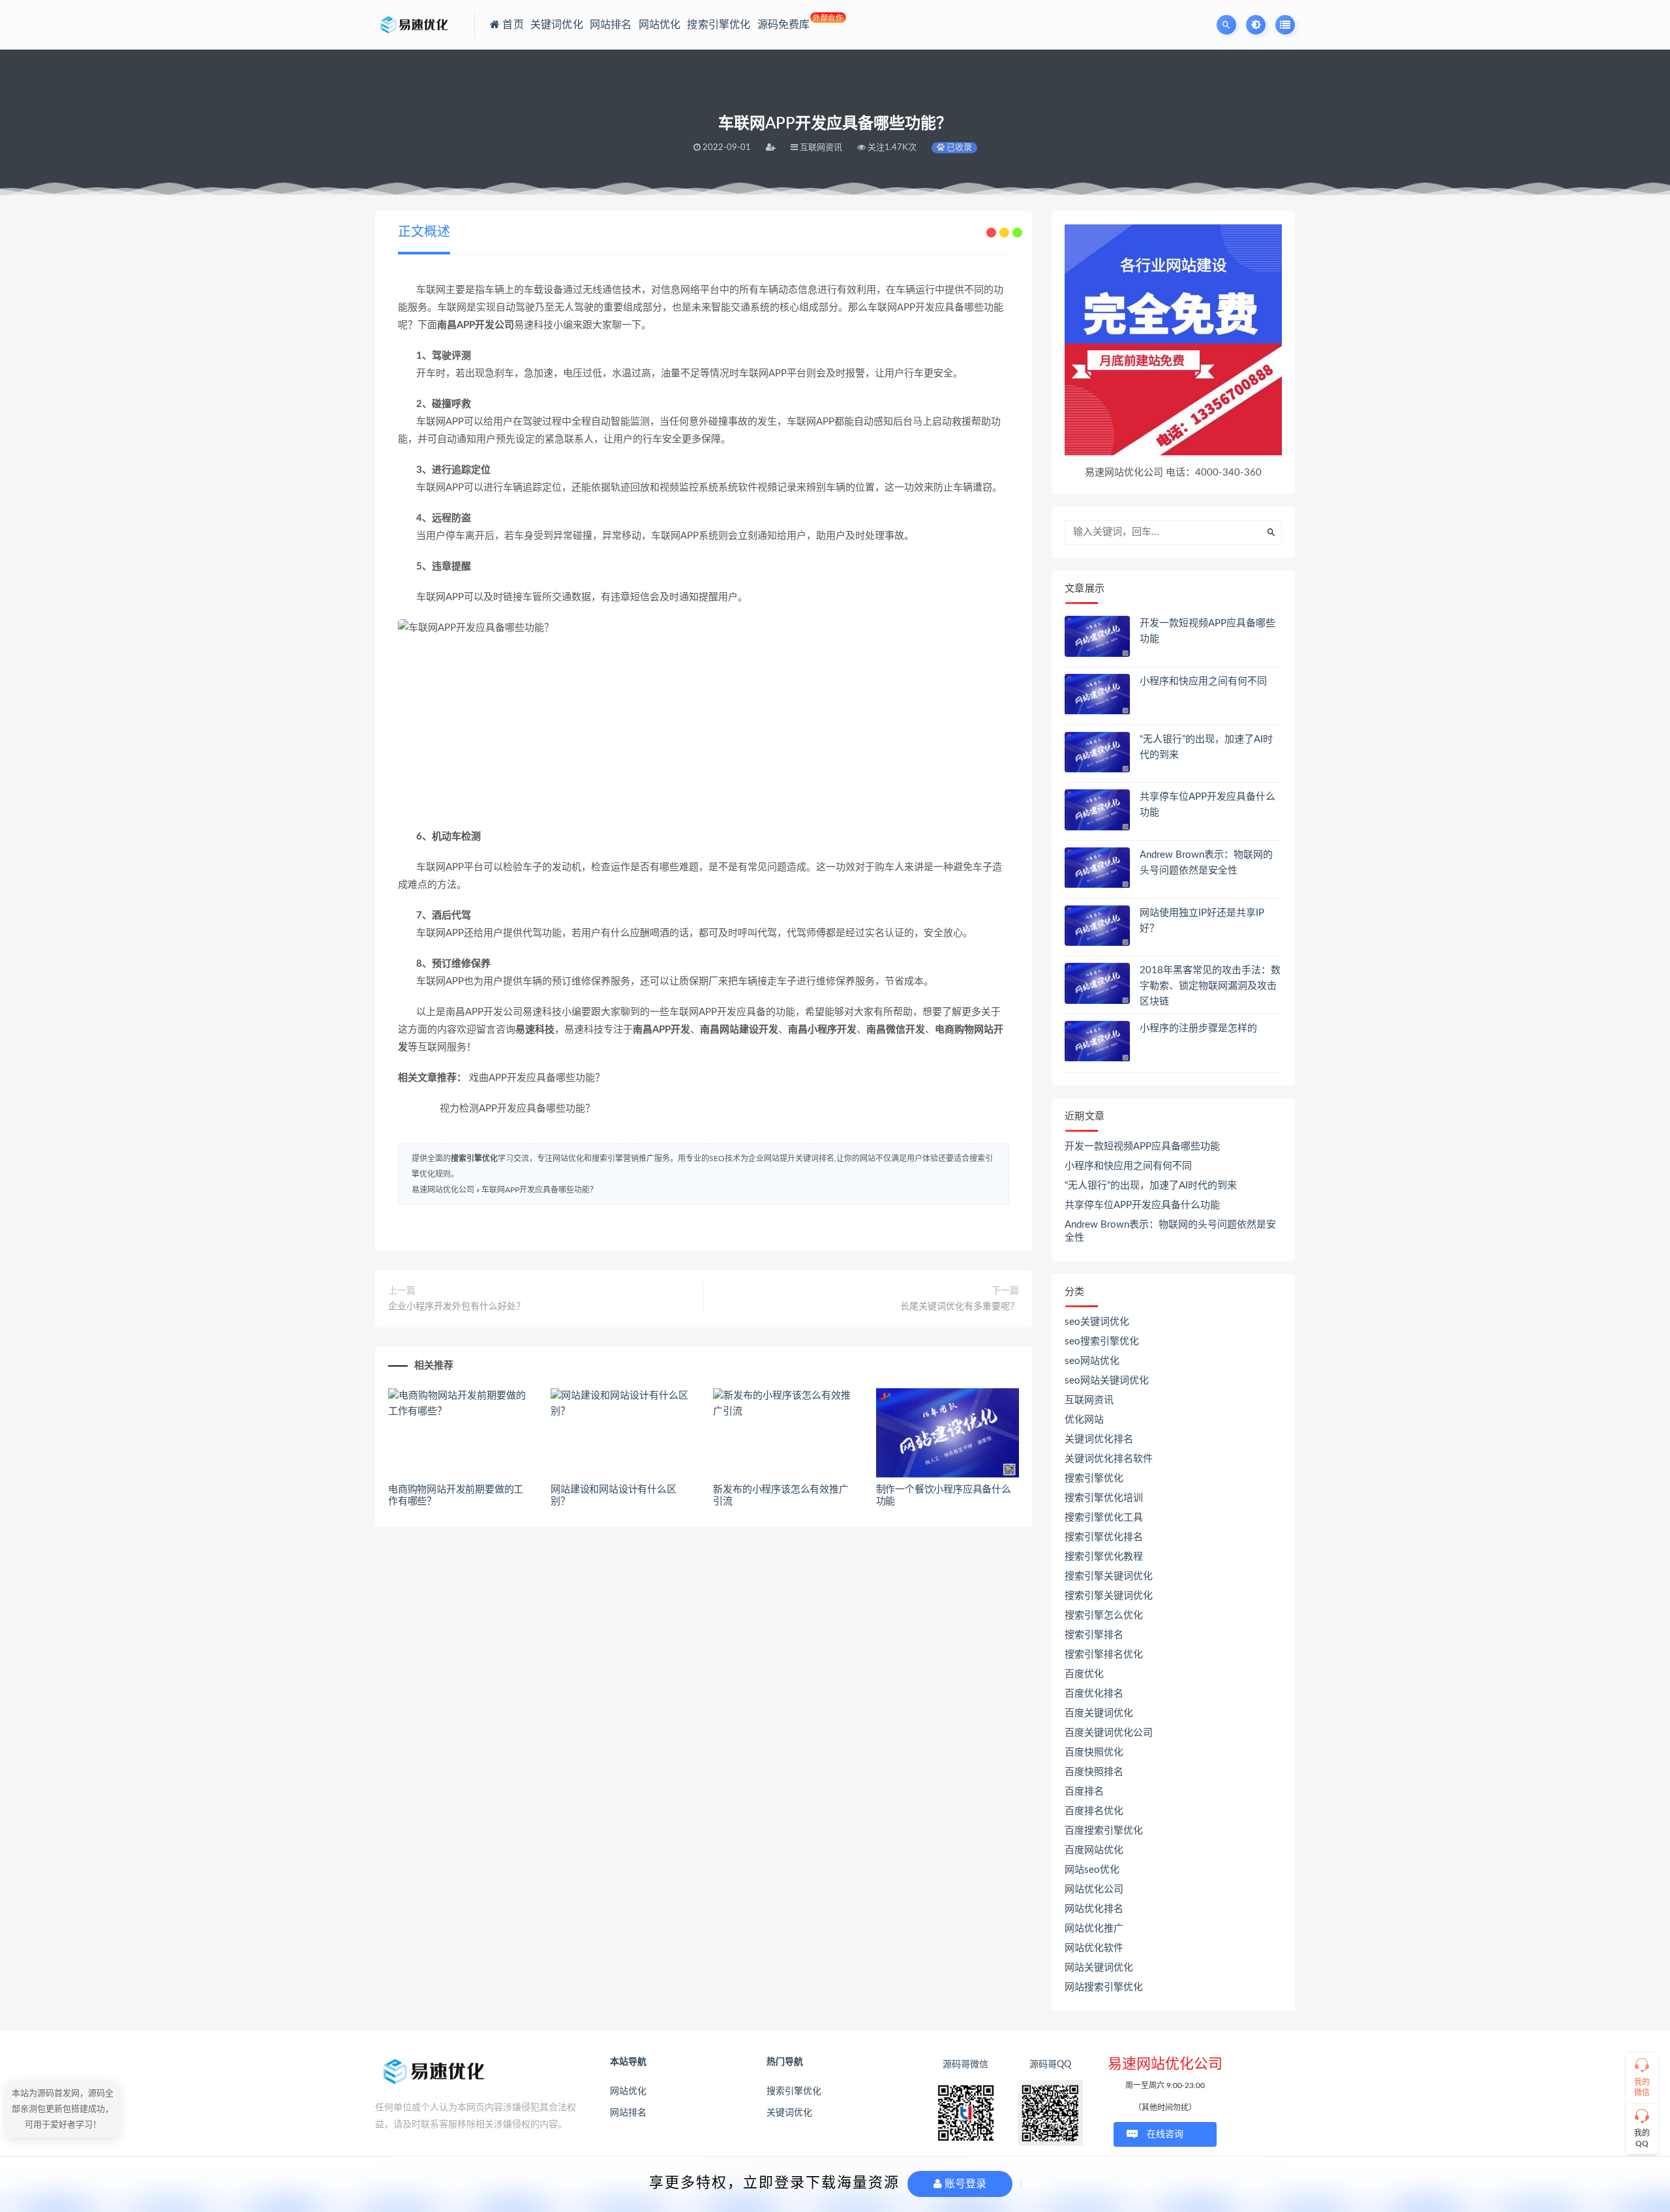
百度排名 (1084, 1792)
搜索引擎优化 (474, 1159)
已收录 (958, 148)
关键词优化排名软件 (1109, 1459)
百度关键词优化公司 (1109, 1733)
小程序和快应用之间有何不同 (1203, 681)
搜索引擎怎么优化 (1104, 1615)
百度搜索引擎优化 (1104, 1831)
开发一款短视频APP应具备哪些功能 (1142, 1146)
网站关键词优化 (1099, 1968)
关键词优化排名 (1099, 1439)
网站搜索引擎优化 (1104, 1987)
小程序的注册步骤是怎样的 (1198, 1028)
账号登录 (964, 2184)
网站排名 (628, 2113)
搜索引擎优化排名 (1104, 1537)
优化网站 (1084, 1420)
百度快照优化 (1094, 1752)
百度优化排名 (1094, 1694)
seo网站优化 (1092, 1361)
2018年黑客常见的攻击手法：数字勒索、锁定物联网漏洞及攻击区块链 (1210, 986)
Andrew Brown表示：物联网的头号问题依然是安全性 (1170, 1231)
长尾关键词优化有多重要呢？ (960, 1307)
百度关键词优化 (1099, 1713)
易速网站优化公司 (443, 1190)
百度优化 (1084, 1674)
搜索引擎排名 (1094, 1635)
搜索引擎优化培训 (1104, 1498)
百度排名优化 (1094, 1811)
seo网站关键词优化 (1107, 1381)
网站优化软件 (1094, 1948)
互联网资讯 (1089, 1400)
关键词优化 (789, 2113)
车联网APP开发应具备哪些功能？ (539, 1190)
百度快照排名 (1094, 1772)
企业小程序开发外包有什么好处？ (457, 1307)
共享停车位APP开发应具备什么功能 (1142, 1205)
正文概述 (424, 232)
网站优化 (628, 2091)
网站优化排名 (1094, 1909)
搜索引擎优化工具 (1104, 1518)
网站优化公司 (1094, 1889)
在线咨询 (1165, 2134)
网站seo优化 (1092, 1870)
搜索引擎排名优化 (1104, 1655)
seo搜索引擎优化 (1102, 1341)
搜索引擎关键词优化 (1109, 1576)
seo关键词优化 (1097, 1322)
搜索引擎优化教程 (1104, 1557)
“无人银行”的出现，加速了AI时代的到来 (1151, 1186)
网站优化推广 (1094, 1929)
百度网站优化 (1094, 1850)
